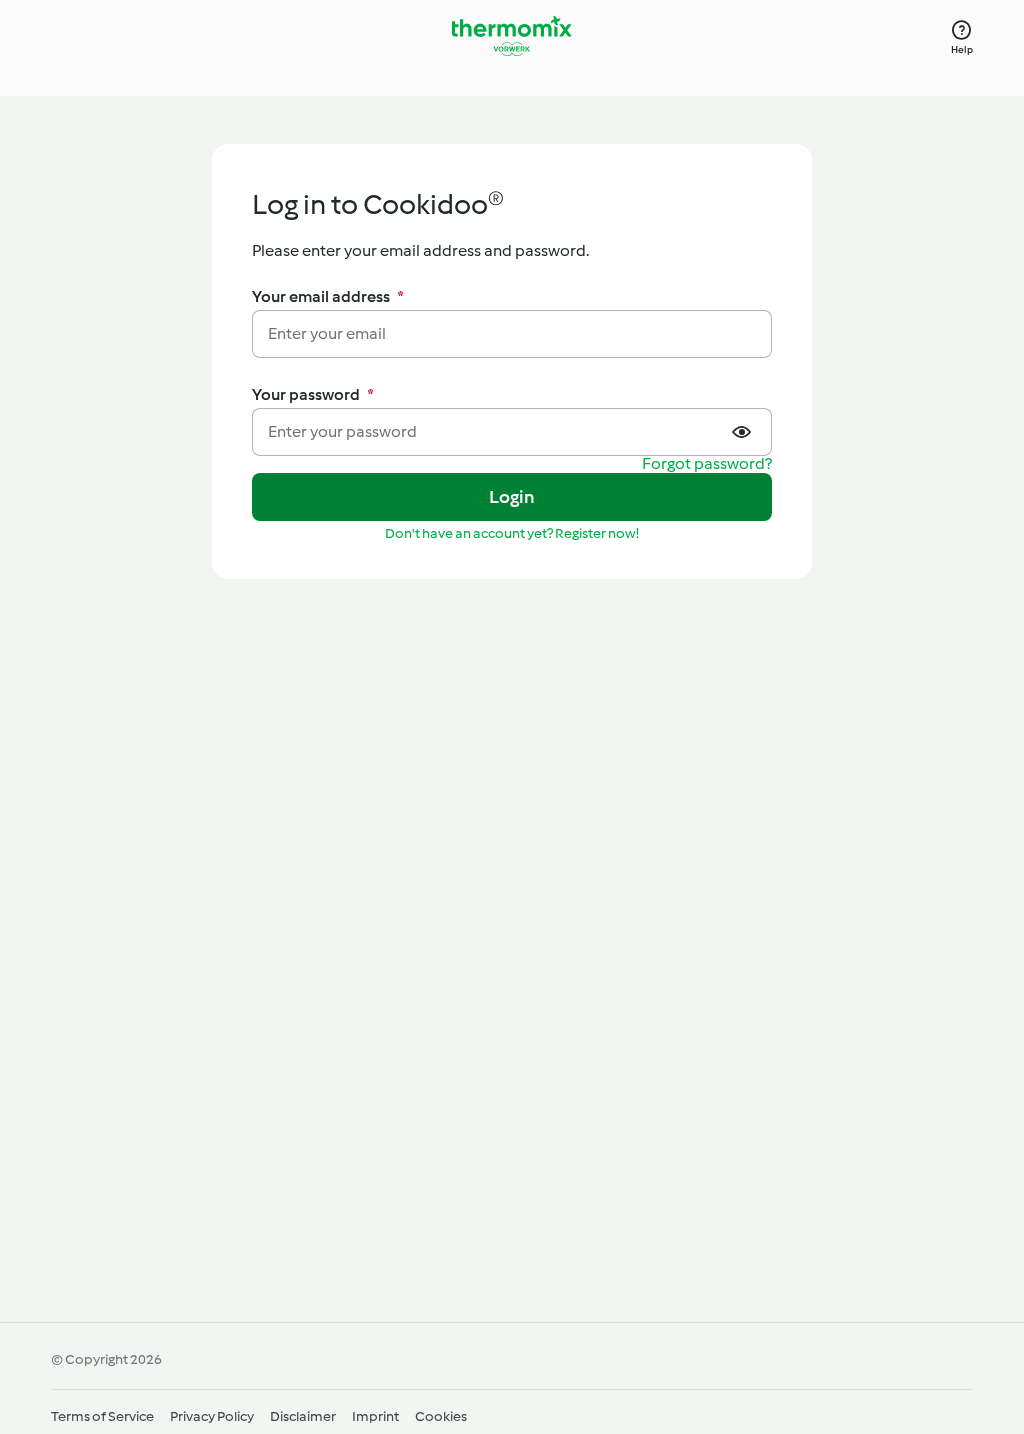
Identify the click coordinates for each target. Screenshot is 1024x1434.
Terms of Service (102, 1416)
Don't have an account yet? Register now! (512, 533)
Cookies (441, 1416)
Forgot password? (707, 464)
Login (512, 497)
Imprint (375, 1416)
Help (962, 49)
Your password (313, 394)
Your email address (328, 296)
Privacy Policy (212, 1416)
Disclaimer (303, 1416)
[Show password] (744, 432)
